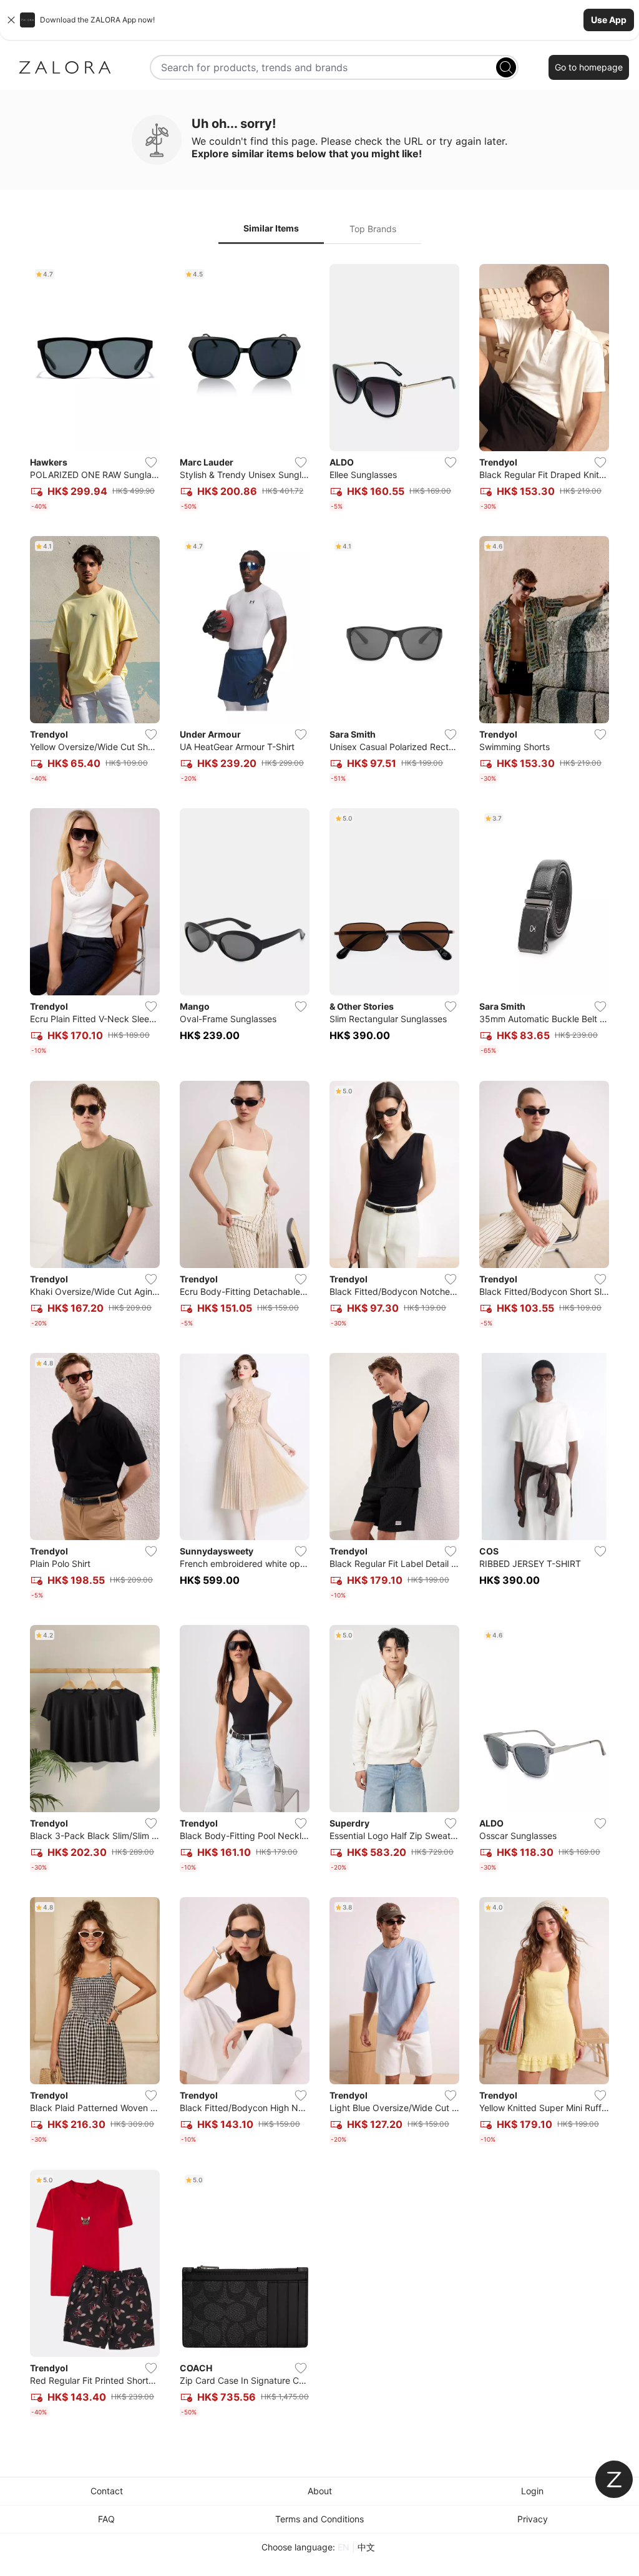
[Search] (506, 67)
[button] (319, 20)
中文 (366, 2547)
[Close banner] (11, 20)
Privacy (533, 2519)
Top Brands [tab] (373, 229)
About (320, 2491)
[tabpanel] (319, 1343)
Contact (107, 2491)
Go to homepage (589, 67)
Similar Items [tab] (271, 228)
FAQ (106, 2519)
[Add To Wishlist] (151, 462)
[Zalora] (65, 67)
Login (532, 2491)
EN (344, 2547)
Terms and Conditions (319, 2519)
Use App (609, 20)
